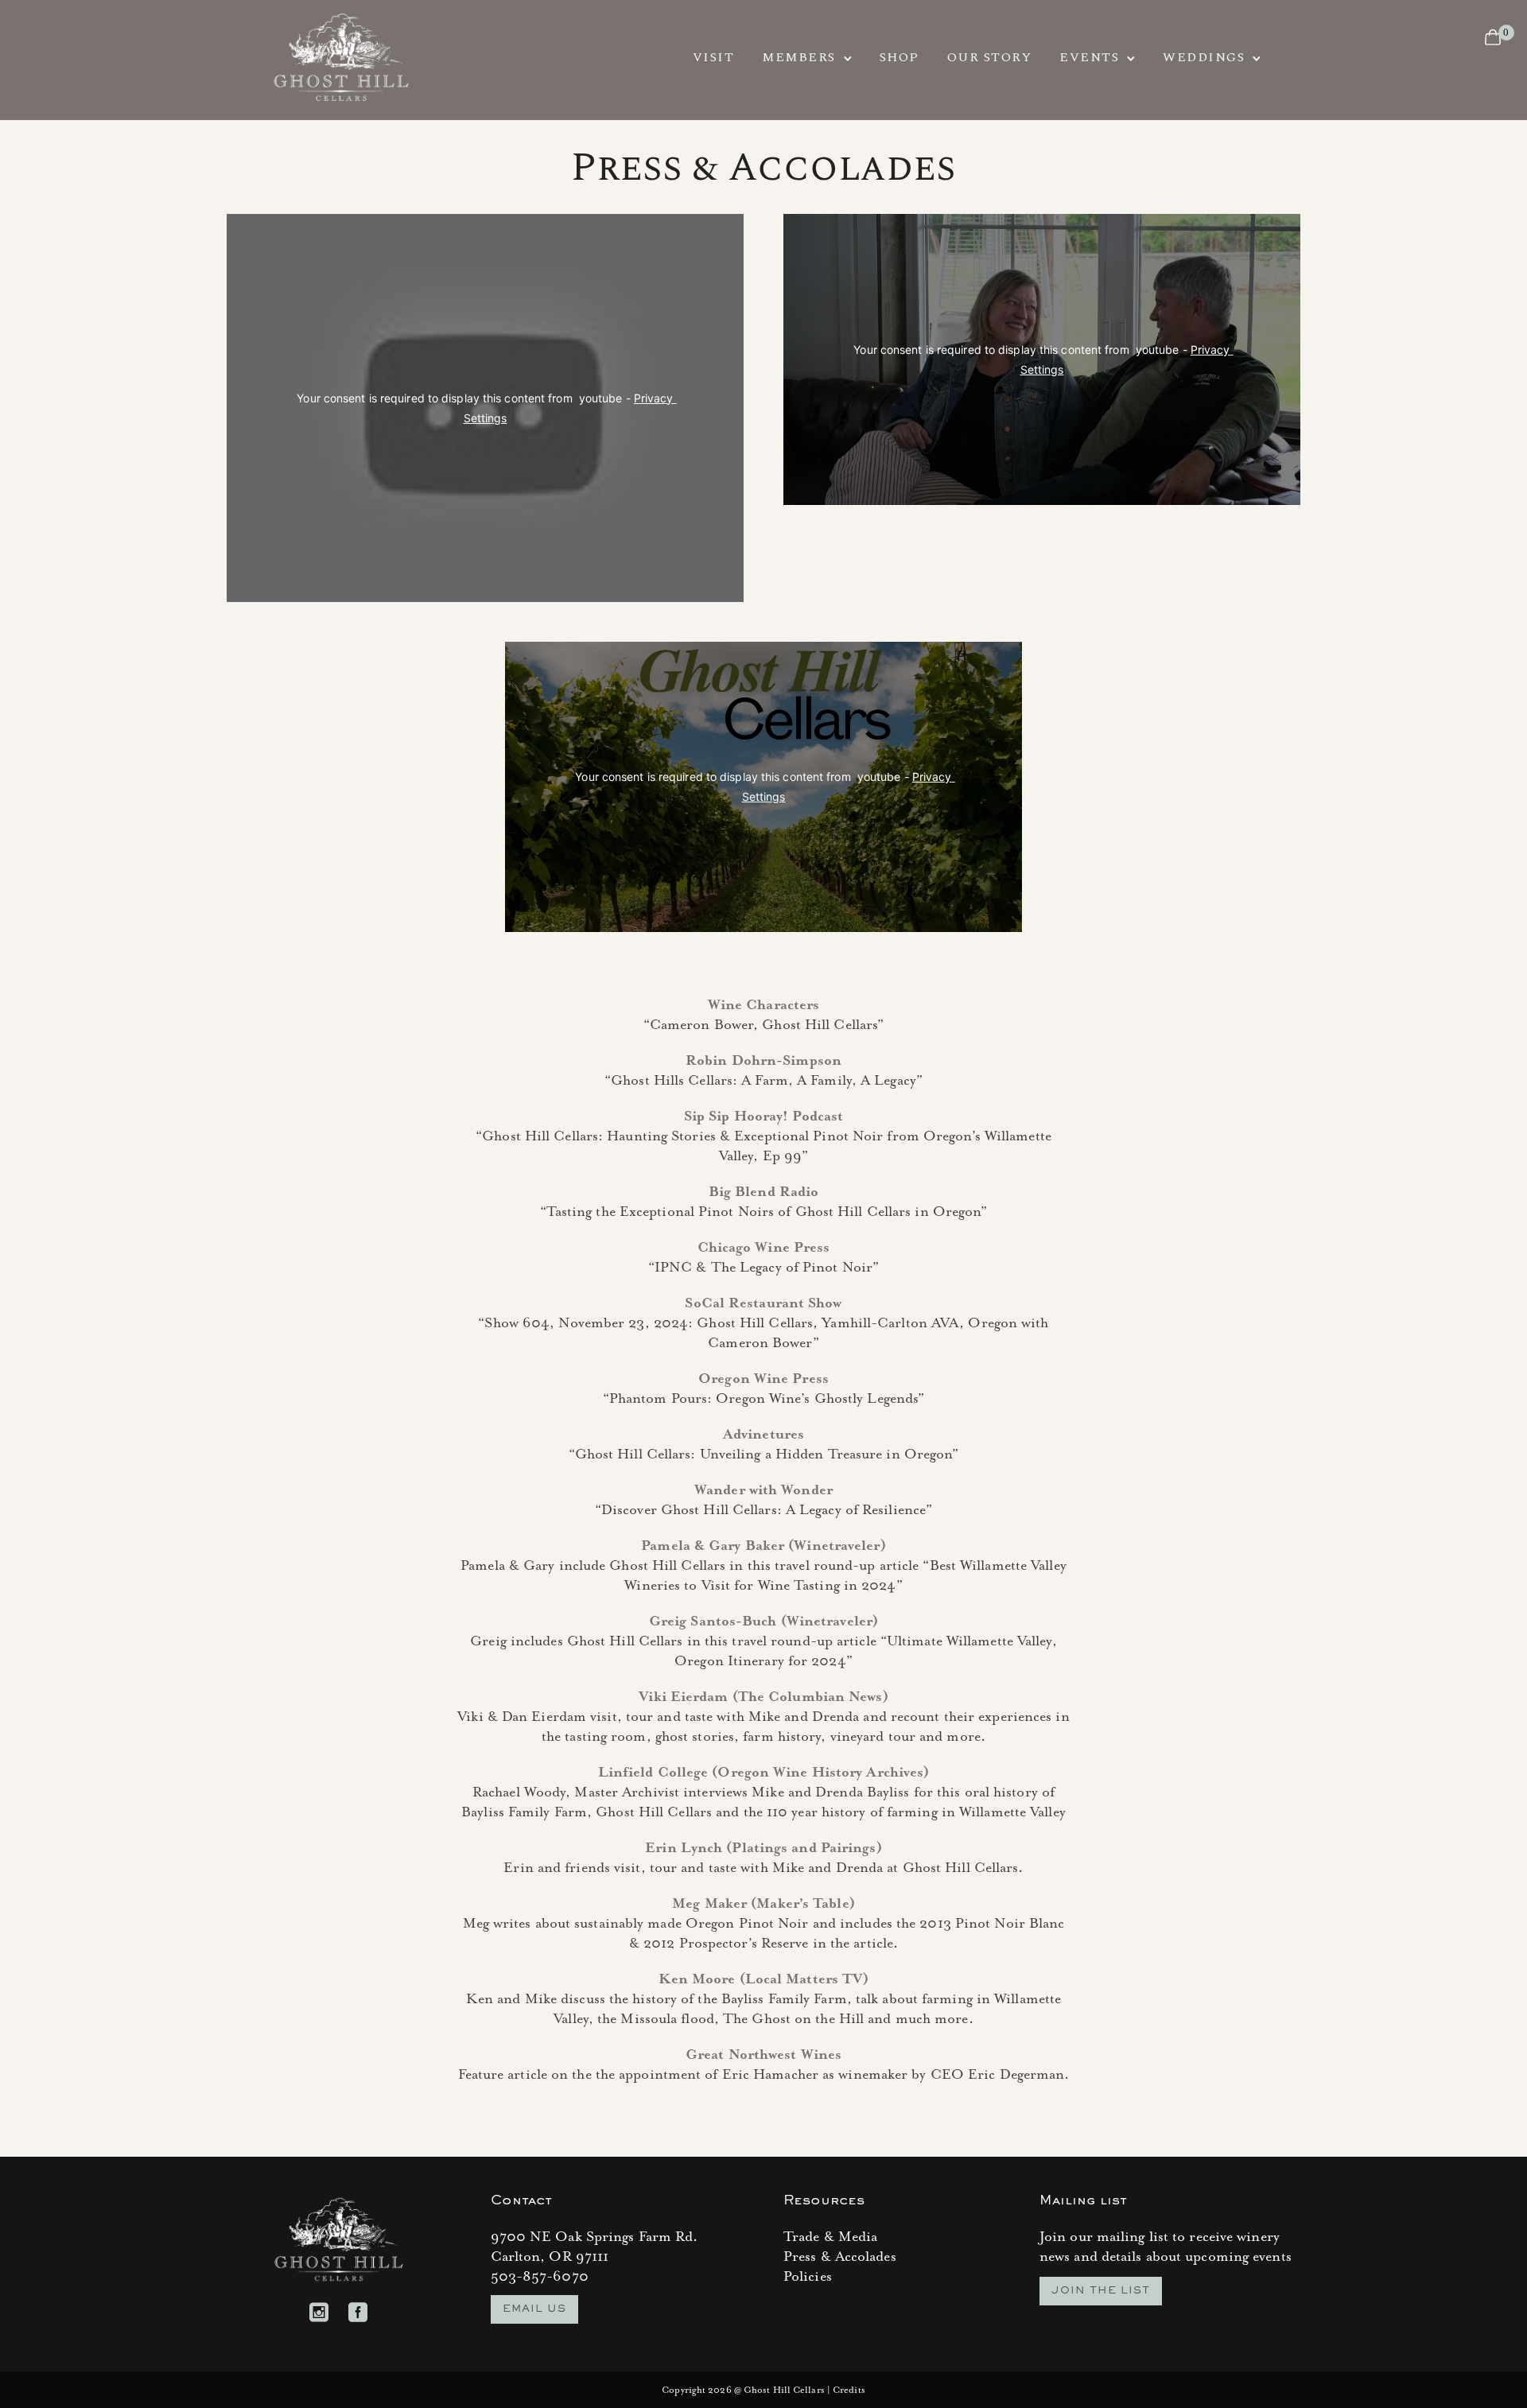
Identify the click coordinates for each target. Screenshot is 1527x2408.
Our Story (990, 57)
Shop (899, 57)
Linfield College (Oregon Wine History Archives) (764, 1773)
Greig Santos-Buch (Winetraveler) (763, 1622)
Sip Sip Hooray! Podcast (763, 1117)
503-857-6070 (540, 2277)
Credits (849, 2390)
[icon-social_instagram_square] (323, 2313)
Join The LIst (1101, 2291)
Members (799, 57)
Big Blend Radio (764, 1192)
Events (1089, 57)
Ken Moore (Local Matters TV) (764, 1979)
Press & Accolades (840, 2257)
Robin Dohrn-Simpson (763, 1061)
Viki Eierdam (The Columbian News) (763, 1697)
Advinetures (763, 1435)
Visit (714, 57)
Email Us (534, 2309)
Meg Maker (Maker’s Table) (763, 1904)
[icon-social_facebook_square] (358, 2313)
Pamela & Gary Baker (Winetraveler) (763, 1546)
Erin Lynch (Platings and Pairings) (763, 1848)
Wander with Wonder (763, 1490)
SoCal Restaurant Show (763, 1303)
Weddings (1204, 57)
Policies (808, 2277)
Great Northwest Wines (763, 2055)
